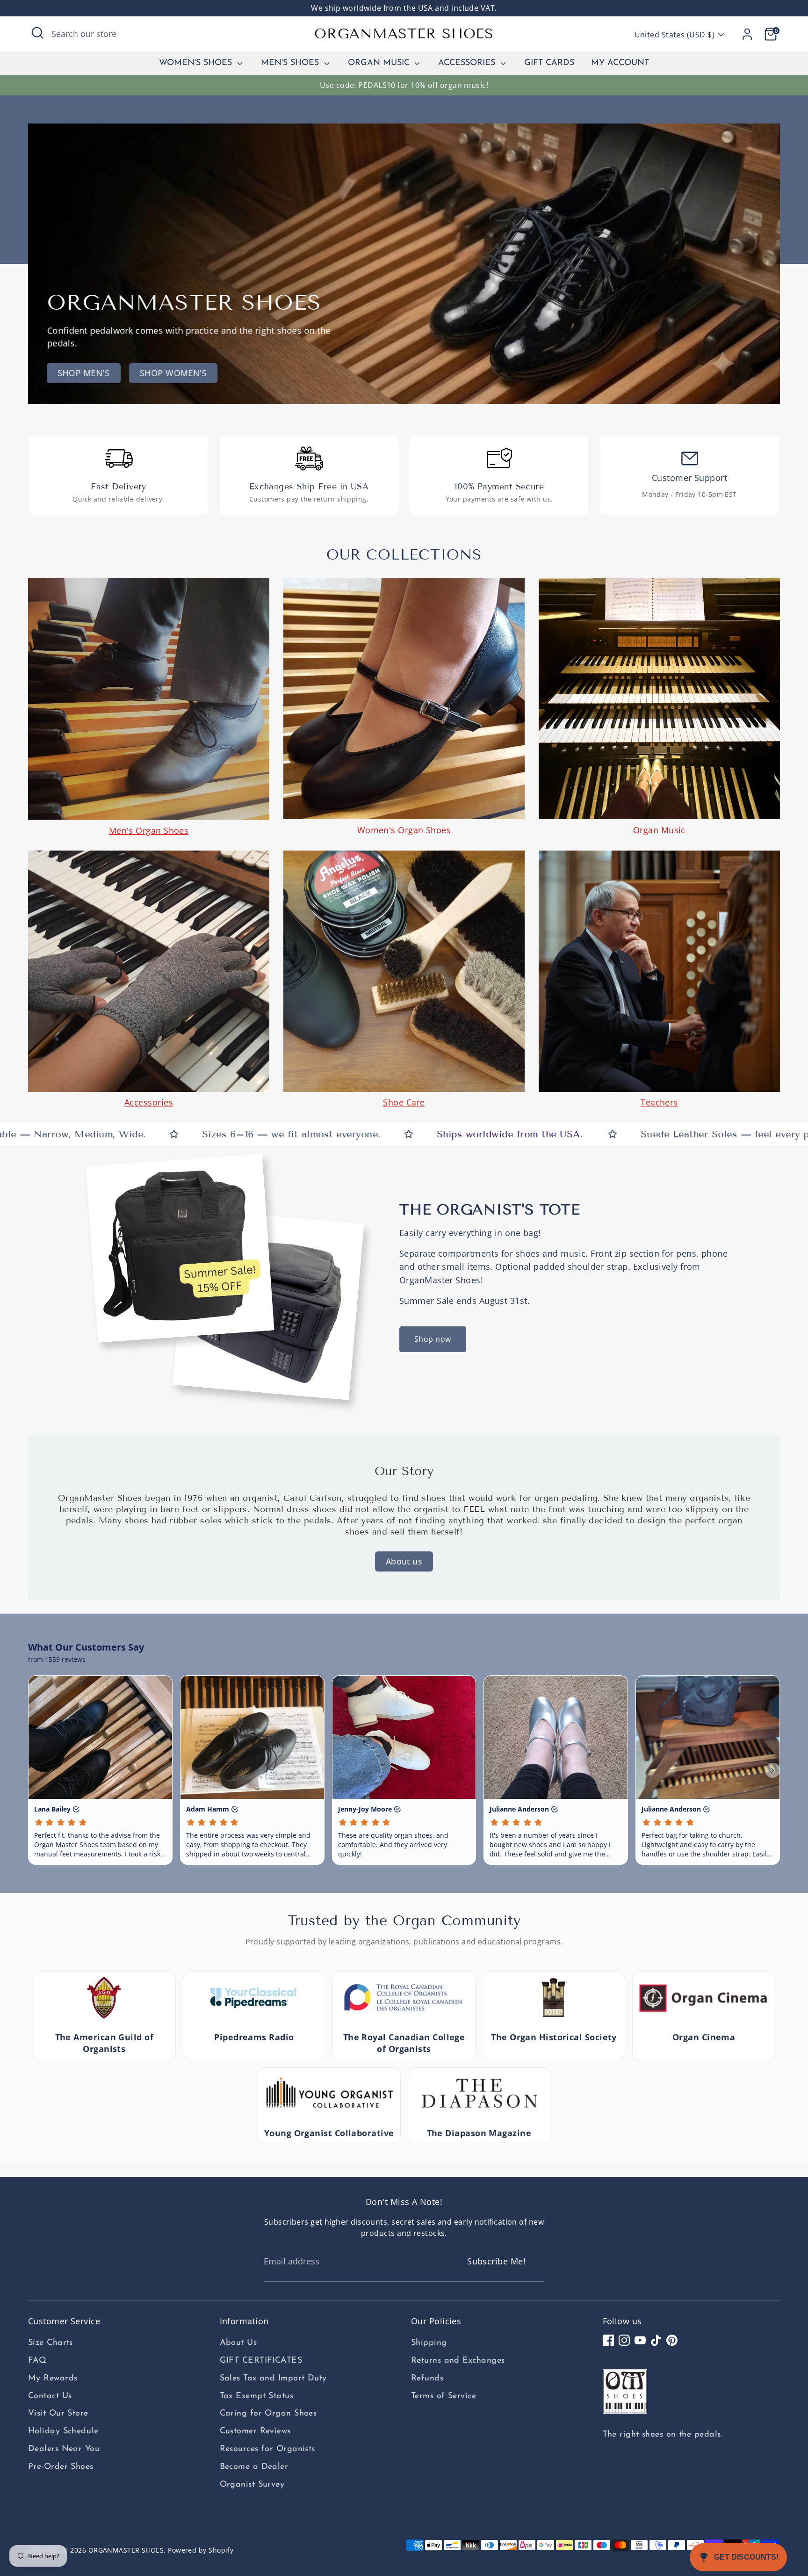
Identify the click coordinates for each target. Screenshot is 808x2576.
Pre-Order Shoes (61, 2467)
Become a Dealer (254, 2467)
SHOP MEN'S (84, 373)
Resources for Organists (267, 2449)
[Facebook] (608, 2340)
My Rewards (53, 2379)
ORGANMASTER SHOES (404, 34)
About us (404, 1561)
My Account (620, 63)
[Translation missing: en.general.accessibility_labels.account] (747, 34)
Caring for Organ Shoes (268, 2414)
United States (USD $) (675, 35)
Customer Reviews (255, 2431)
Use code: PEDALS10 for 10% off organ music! (404, 85)
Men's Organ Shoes (149, 830)
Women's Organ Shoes (404, 830)
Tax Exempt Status (257, 2396)
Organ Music (380, 63)
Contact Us (50, 2396)
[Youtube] (640, 2340)
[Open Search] (37, 33)
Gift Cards (549, 63)
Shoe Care (404, 1102)
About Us (238, 2343)
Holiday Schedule (63, 2431)
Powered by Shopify (201, 2550)
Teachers (659, 1102)
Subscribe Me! (496, 2261)
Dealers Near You (64, 2449)
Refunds (427, 2379)
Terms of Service (444, 2396)
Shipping (429, 2343)
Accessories (468, 63)
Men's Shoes (291, 63)
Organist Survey (252, 2485)
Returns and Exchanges (458, 2361)
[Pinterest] (672, 2340)
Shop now (433, 1339)
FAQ (37, 2361)
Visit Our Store (58, 2414)
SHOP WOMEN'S (173, 373)
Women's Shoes (197, 63)
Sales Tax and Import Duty (273, 2379)
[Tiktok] (656, 2340)
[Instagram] (624, 2340)
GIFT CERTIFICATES (261, 2361)
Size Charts (50, 2343)
